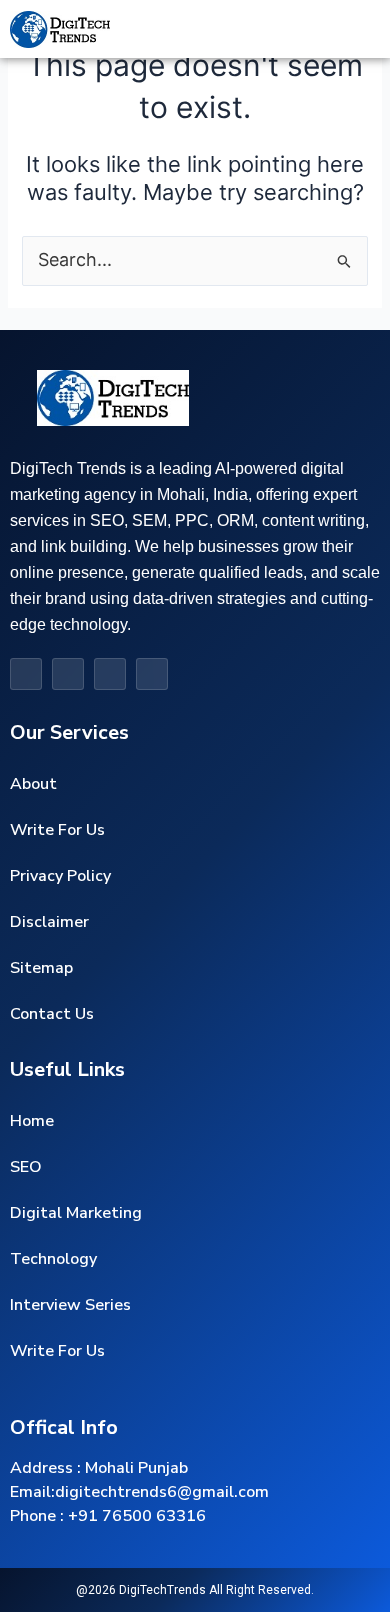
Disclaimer (49, 922)
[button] (304, 29)
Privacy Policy (60, 876)
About (33, 784)
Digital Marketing (76, 1213)
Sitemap (41, 968)
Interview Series (70, 1305)
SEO (26, 1167)
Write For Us (57, 830)
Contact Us (52, 1014)
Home (32, 1121)
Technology (53, 1259)
